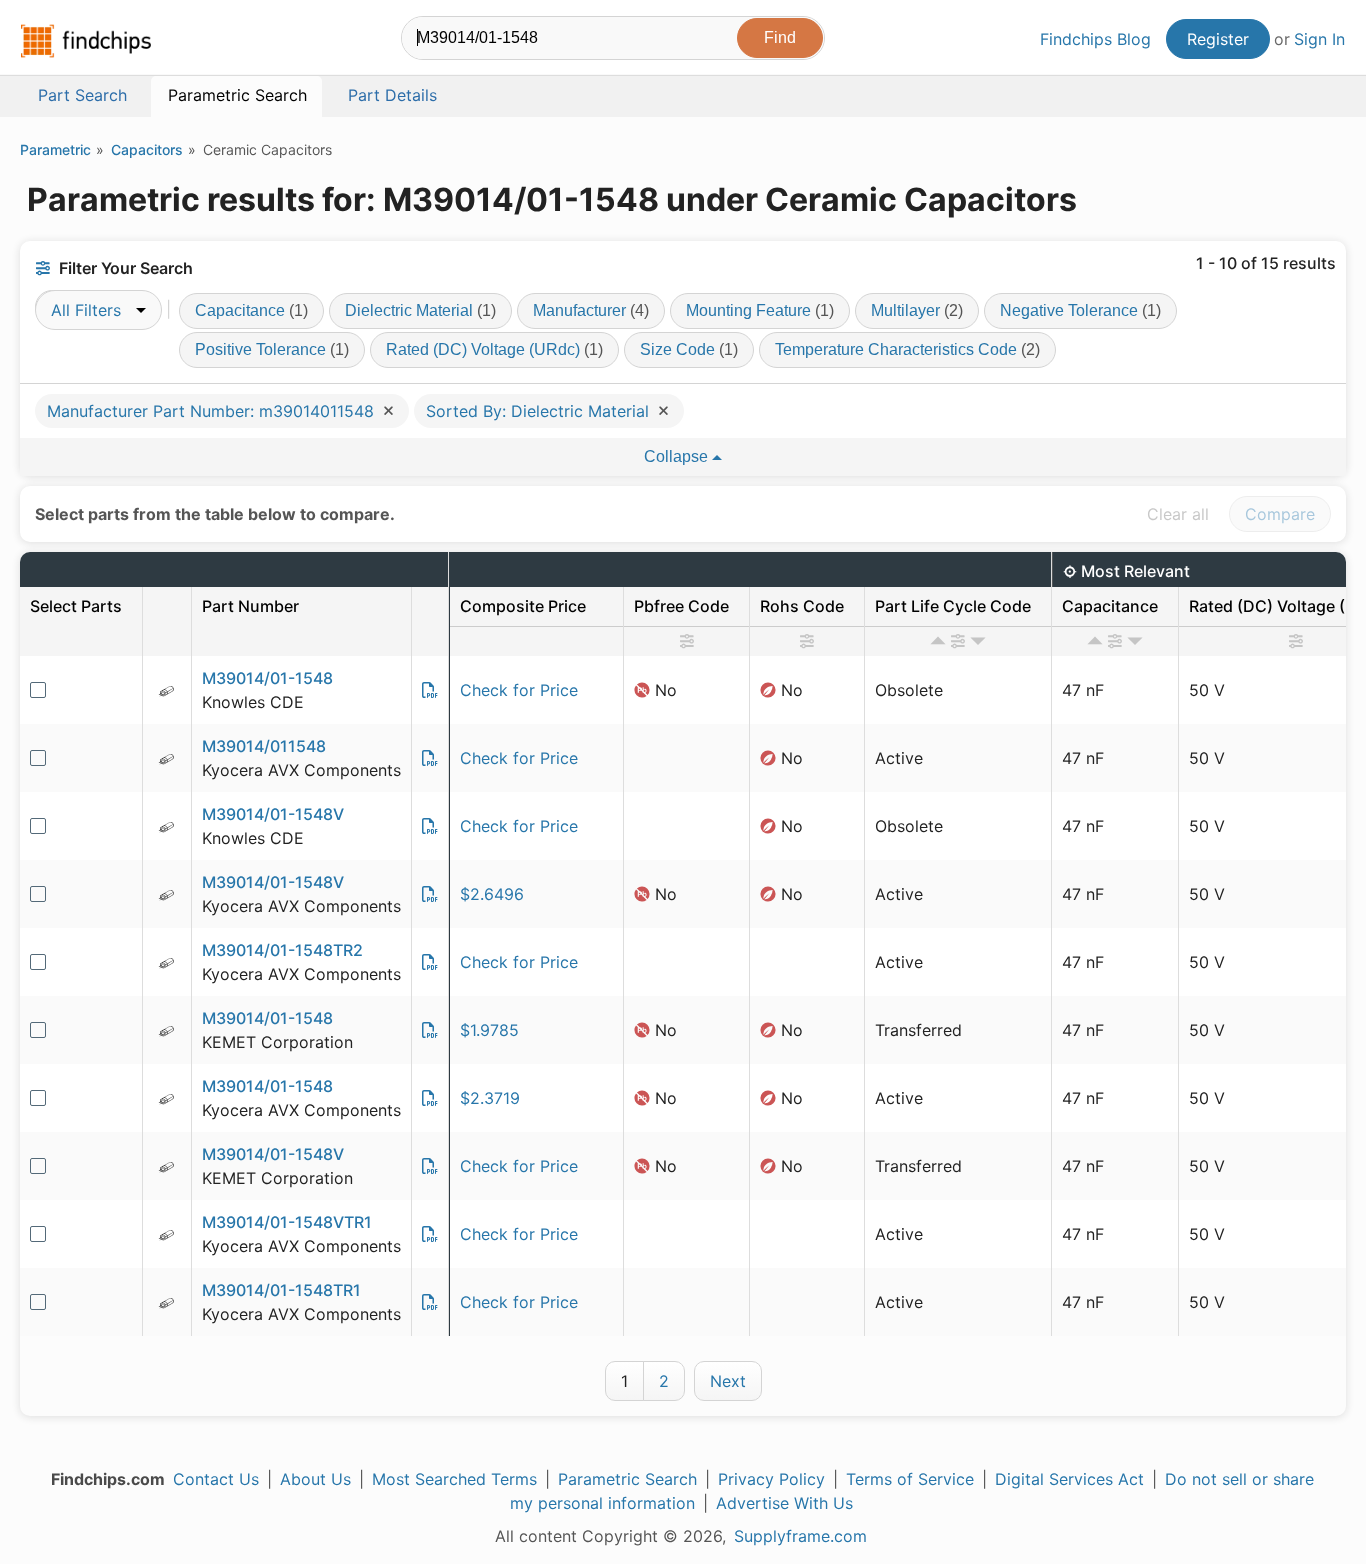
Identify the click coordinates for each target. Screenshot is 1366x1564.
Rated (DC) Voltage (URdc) (494, 349)
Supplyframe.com (800, 1536)
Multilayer (917, 310)
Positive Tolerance (272, 349)
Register (1218, 39)
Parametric (55, 149)
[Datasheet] (430, 690)
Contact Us (216, 1479)
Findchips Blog (1095, 39)
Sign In (1319, 39)
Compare (1280, 514)
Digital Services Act (1069, 1479)
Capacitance (251, 310)
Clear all (1178, 514)
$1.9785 (489, 1030)
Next (728, 1381)
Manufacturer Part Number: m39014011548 (213, 411)
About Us (315, 1479)
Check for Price (519, 690)
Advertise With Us (784, 1503)
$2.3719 (490, 1098)
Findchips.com (86, 41)
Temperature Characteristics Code (907, 349)
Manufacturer (591, 310)
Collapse (678, 456)
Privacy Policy (771, 1479)
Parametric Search (627, 1479)
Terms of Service (910, 1479)
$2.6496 (492, 894)
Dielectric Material (420, 310)
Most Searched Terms (454, 1479)
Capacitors (147, 149)
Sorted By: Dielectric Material (540, 411)
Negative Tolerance (1080, 310)
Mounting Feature (760, 310)
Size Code (689, 349)
